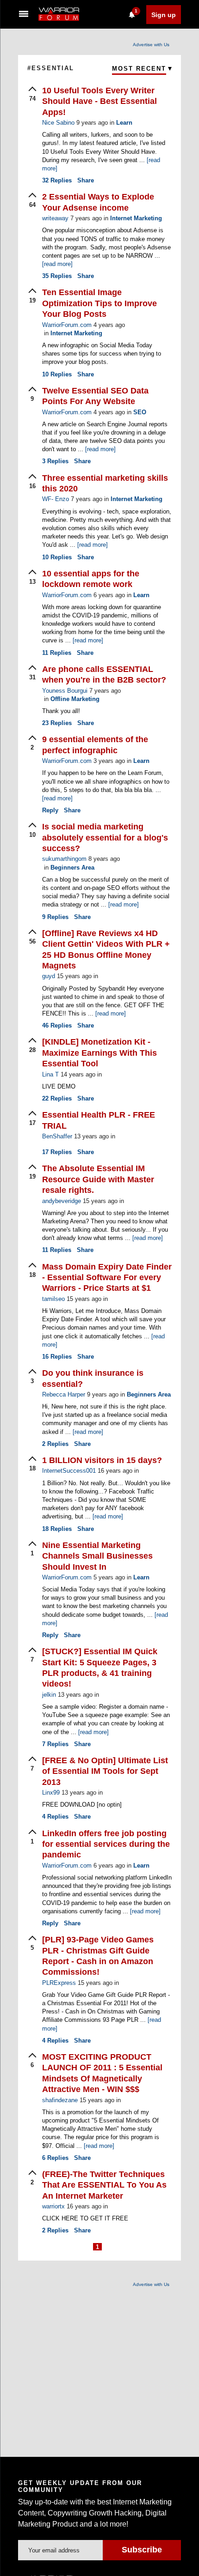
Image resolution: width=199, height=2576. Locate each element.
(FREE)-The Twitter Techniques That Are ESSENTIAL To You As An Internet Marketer (104, 2185)
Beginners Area (72, 868)
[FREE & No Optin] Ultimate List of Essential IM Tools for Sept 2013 (105, 1771)
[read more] (57, 264)
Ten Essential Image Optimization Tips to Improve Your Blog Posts (99, 303)
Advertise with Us (151, 45)
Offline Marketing (75, 699)
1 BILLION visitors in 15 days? (102, 1460)
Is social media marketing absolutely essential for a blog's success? (105, 838)
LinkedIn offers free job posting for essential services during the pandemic (106, 1844)
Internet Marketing (136, 218)
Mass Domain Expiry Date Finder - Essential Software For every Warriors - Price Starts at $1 (107, 1278)
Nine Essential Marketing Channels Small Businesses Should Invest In (97, 1556)
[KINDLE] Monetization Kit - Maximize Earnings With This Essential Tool (99, 1053)
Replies (57, 180)
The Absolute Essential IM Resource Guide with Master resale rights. (98, 1179)
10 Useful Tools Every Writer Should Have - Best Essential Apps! (99, 101)
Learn (124, 123)
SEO (140, 412)
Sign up (164, 15)
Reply (50, 810)
